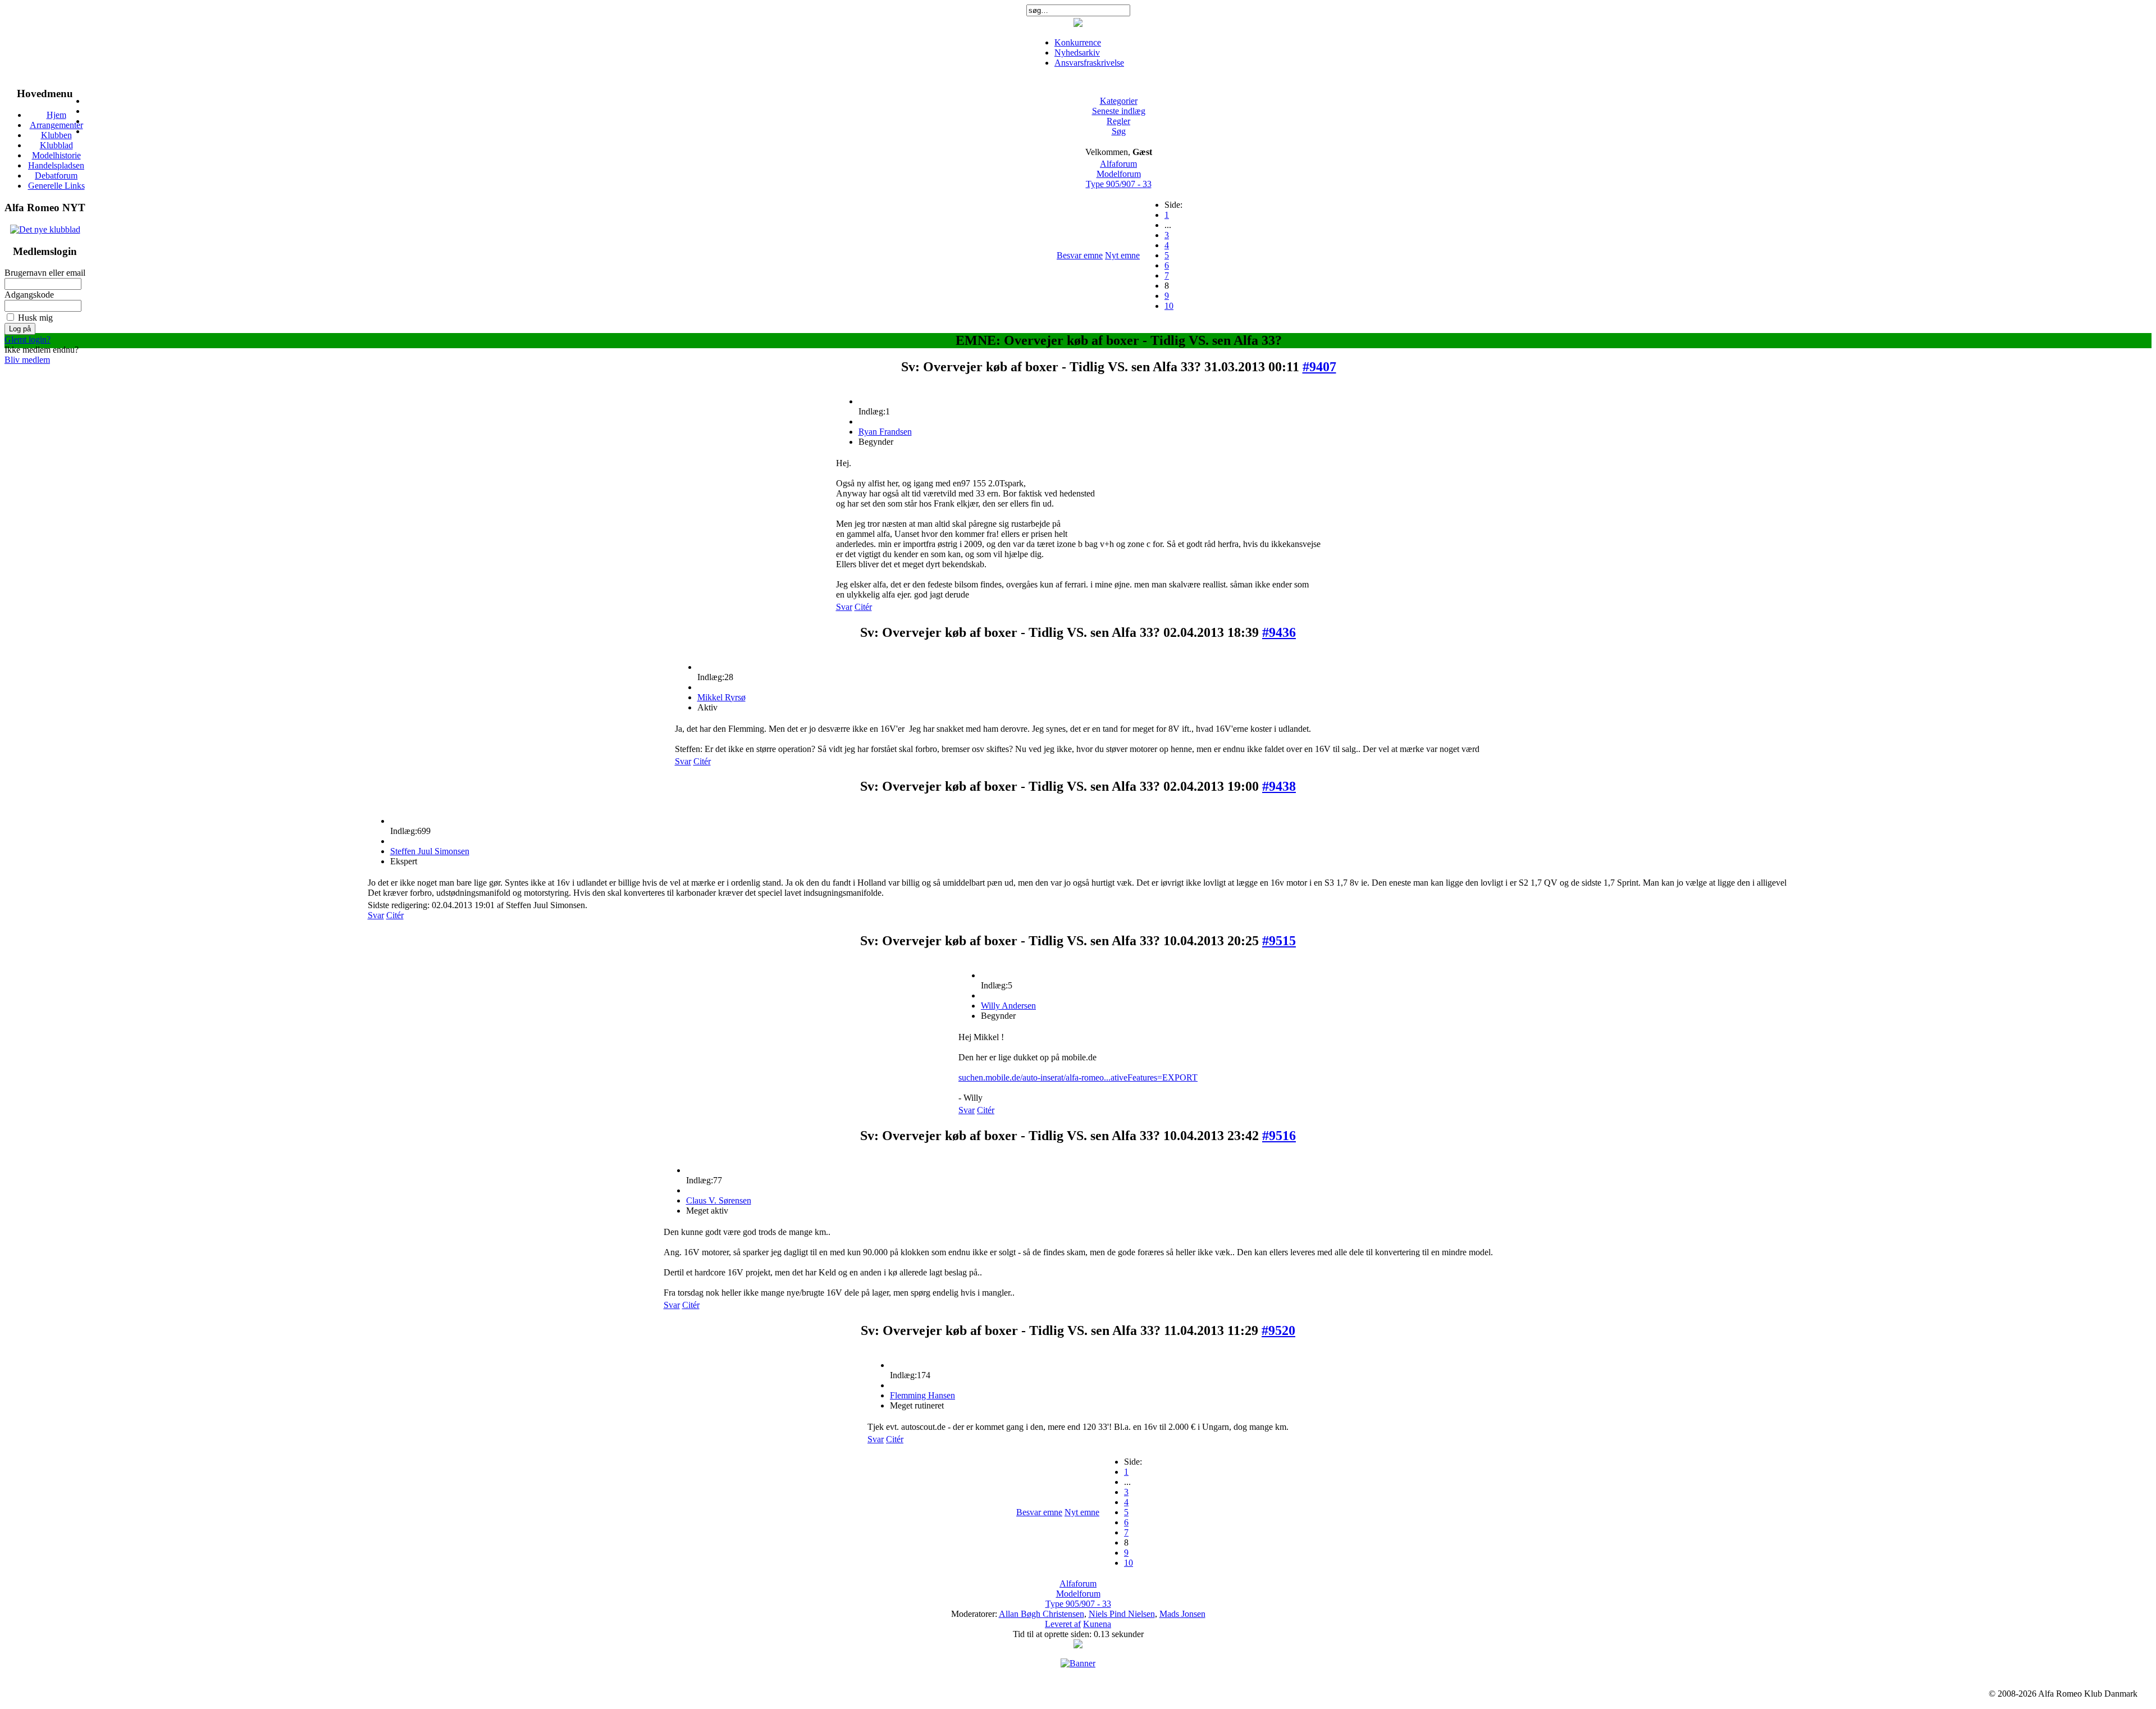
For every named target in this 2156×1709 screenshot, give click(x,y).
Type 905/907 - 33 (1119, 184)
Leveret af (1063, 1624)
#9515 (1279, 941)
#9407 (1319, 367)
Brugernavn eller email (45, 273)
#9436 (1279, 632)
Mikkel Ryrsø (721, 697)
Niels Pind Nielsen (1122, 1614)
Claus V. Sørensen (719, 1200)
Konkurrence (1078, 42)
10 (1169, 306)
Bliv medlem (27, 360)
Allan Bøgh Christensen (1042, 1614)
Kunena (1097, 1624)
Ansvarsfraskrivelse (1089, 63)
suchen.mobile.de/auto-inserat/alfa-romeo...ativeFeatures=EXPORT (1078, 1077)
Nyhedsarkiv (1077, 53)
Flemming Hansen (922, 1395)
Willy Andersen (1008, 1006)
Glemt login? (28, 339)
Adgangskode (29, 295)
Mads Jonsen (1182, 1614)
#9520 (1278, 1330)
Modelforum (1119, 174)
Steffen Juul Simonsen (430, 851)
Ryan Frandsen (885, 432)
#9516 (1279, 1136)
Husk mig (35, 318)
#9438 (1279, 786)
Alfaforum (1118, 164)
